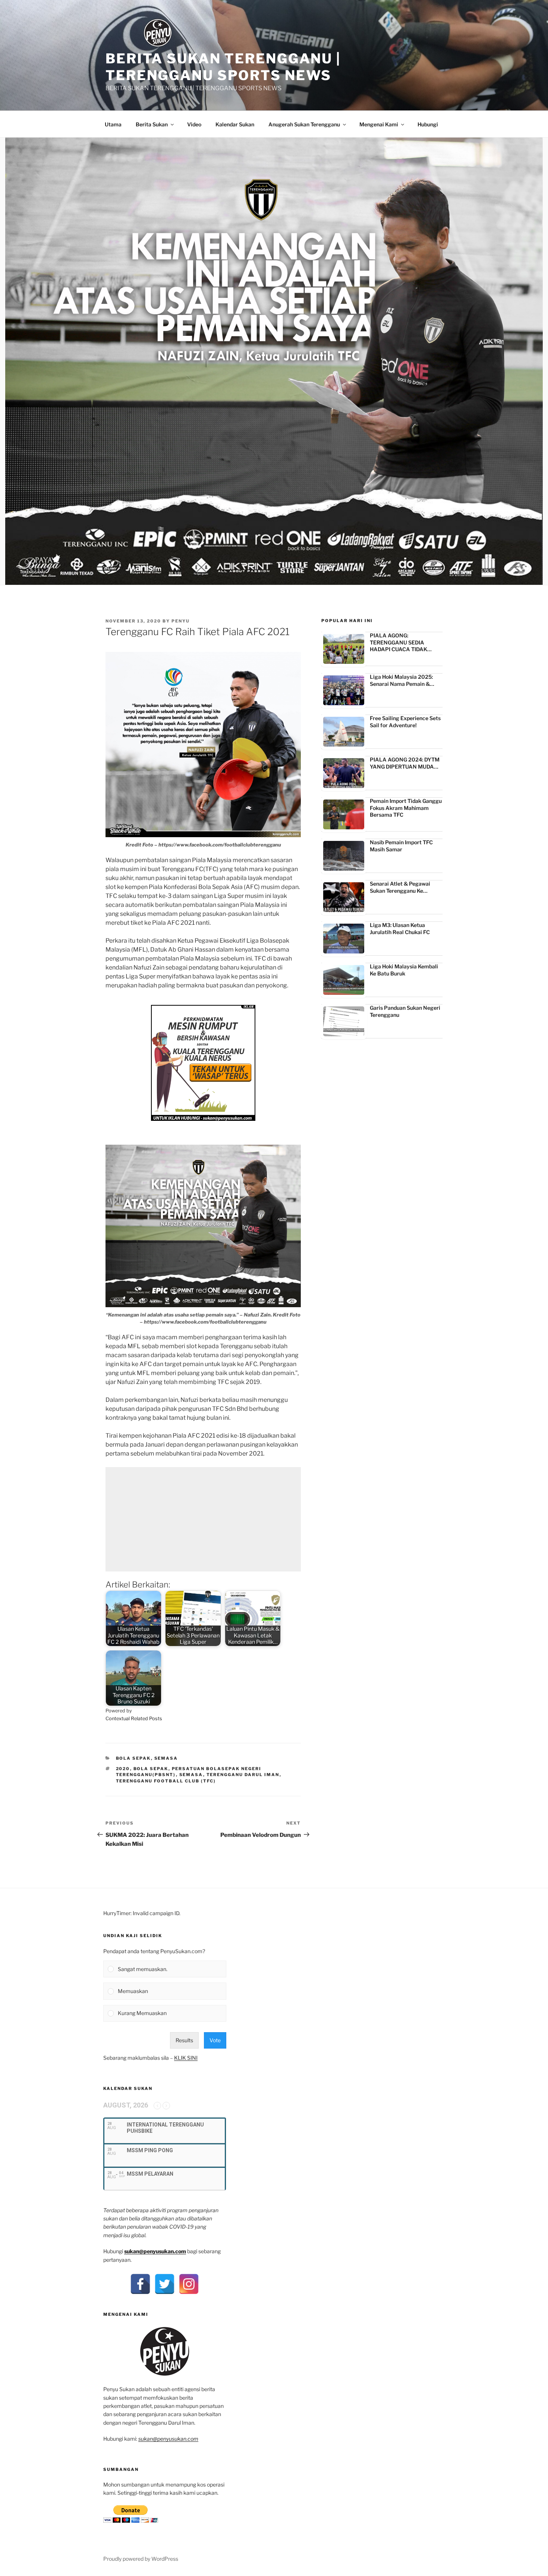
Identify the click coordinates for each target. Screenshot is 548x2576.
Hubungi (428, 124)
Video (194, 124)
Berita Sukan (152, 124)
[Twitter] (165, 2284)
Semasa (166, 1758)
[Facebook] (140, 2284)
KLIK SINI (186, 2058)
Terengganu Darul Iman (243, 1775)
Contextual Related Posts (134, 1719)
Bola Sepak (133, 1758)
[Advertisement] (203, 1519)
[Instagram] (189, 2284)
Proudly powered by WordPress (141, 2559)
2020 (123, 1769)
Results (184, 2040)
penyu (181, 621)
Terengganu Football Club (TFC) (166, 1781)
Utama (113, 124)
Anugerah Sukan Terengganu (304, 124)
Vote (215, 2040)
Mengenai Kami (379, 124)
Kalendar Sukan (235, 124)
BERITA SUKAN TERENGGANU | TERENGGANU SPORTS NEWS (223, 67)
